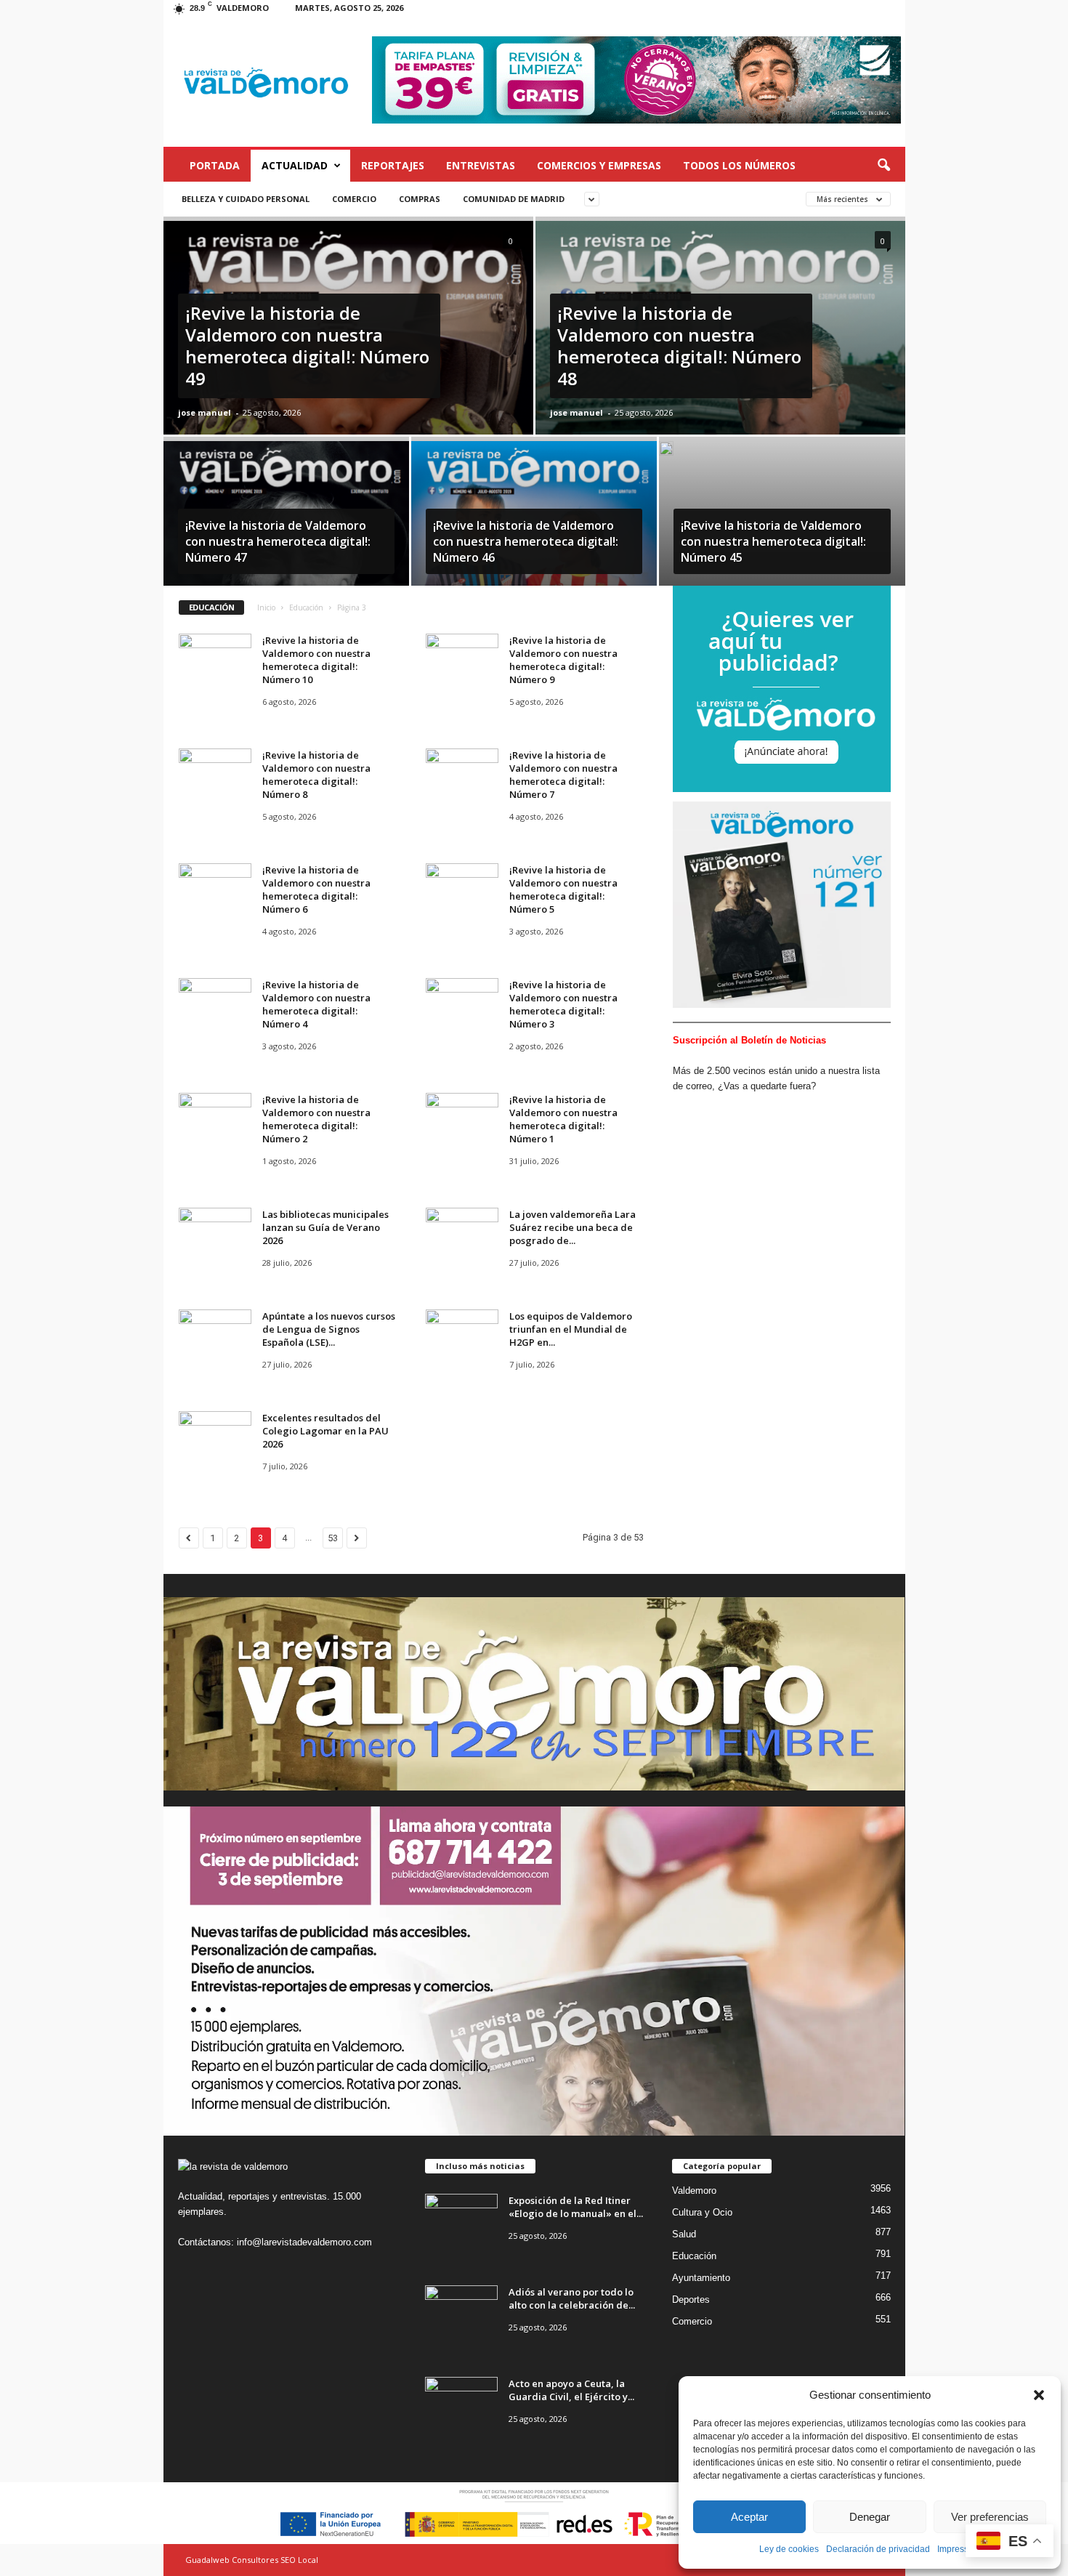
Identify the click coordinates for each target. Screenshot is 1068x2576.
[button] (1039, 2395)
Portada (215, 165)
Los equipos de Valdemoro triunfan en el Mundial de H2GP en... (571, 1329)
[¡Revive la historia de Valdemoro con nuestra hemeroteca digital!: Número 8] (215, 776)
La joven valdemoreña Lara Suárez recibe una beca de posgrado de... (573, 1227)
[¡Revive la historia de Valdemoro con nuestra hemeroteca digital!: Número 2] (215, 1120)
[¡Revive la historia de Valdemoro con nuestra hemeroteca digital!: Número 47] (286, 520)
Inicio (266, 607)
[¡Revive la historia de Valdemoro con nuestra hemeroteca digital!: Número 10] (215, 661)
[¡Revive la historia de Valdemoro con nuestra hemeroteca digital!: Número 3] (462, 1005)
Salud (684, 2234)
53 (333, 1538)
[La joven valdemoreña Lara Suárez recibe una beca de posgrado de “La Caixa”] (462, 1235)
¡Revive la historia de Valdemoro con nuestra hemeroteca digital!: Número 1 (563, 1119)
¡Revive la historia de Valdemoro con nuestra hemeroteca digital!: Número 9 (563, 660)
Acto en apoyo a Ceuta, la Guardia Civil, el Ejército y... (571, 2390)
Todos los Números (739, 165)
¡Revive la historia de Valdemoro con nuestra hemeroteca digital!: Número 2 (316, 1119)
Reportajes (393, 165)
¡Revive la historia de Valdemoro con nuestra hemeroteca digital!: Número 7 (563, 775)
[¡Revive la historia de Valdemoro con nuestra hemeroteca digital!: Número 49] (348, 366)
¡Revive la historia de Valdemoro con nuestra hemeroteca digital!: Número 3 (563, 1004)
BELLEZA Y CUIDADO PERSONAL (246, 199)
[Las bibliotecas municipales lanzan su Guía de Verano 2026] (215, 1235)
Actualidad (295, 165)
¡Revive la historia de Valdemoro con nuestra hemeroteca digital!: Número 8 (316, 775)
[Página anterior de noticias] (189, 1538)
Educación (306, 607)
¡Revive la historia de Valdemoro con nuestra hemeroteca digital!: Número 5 (563, 889)
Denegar (870, 2517)
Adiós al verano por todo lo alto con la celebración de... (572, 2298)
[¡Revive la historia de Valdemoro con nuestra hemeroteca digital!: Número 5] (462, 891)
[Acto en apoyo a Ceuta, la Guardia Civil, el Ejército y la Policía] (461, 2404)
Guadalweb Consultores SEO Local (252, 2560)
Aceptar (749, 2517)
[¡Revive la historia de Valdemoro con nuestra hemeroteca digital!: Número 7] (462, 776)
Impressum (959, 2549)
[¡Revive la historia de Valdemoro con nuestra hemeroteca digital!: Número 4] (215, 1005)
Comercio (354, 199)
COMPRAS (420, 199)
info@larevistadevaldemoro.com (304, 2242)
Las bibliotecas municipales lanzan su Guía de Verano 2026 (325, 1227)
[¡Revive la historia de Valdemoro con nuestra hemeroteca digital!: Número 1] (462, 1120)
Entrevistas (481, 165)
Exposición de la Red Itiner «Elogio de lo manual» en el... (576, 2207)
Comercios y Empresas (599, 165)
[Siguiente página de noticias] (357, 1538)
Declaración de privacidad (878, 2549)
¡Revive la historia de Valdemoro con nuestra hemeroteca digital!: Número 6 (316, 889)
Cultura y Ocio (702, 2212)
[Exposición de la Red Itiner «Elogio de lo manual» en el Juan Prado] (461, 2221)
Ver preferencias (990, 2517)
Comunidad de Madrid (514, 199)
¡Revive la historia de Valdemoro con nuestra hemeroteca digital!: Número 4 (316, 1004)
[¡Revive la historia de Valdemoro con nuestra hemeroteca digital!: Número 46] (534, 520)
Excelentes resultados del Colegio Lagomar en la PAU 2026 (325, 1431)
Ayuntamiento (701, 2278)
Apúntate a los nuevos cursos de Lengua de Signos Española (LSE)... (329, 1329)
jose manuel (205, 412)
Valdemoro (694, 2191)
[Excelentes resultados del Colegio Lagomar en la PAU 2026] (215, 1438)
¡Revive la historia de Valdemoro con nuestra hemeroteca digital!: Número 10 (316, 660)
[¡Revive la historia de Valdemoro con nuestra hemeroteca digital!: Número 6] (215, 891)
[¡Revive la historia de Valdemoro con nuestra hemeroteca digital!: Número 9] (462, 661)
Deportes (691, 2300)
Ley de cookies (789, 2549)
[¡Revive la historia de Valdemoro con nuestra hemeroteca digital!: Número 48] (720, 366)
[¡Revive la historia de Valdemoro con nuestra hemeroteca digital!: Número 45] (666, 454)
